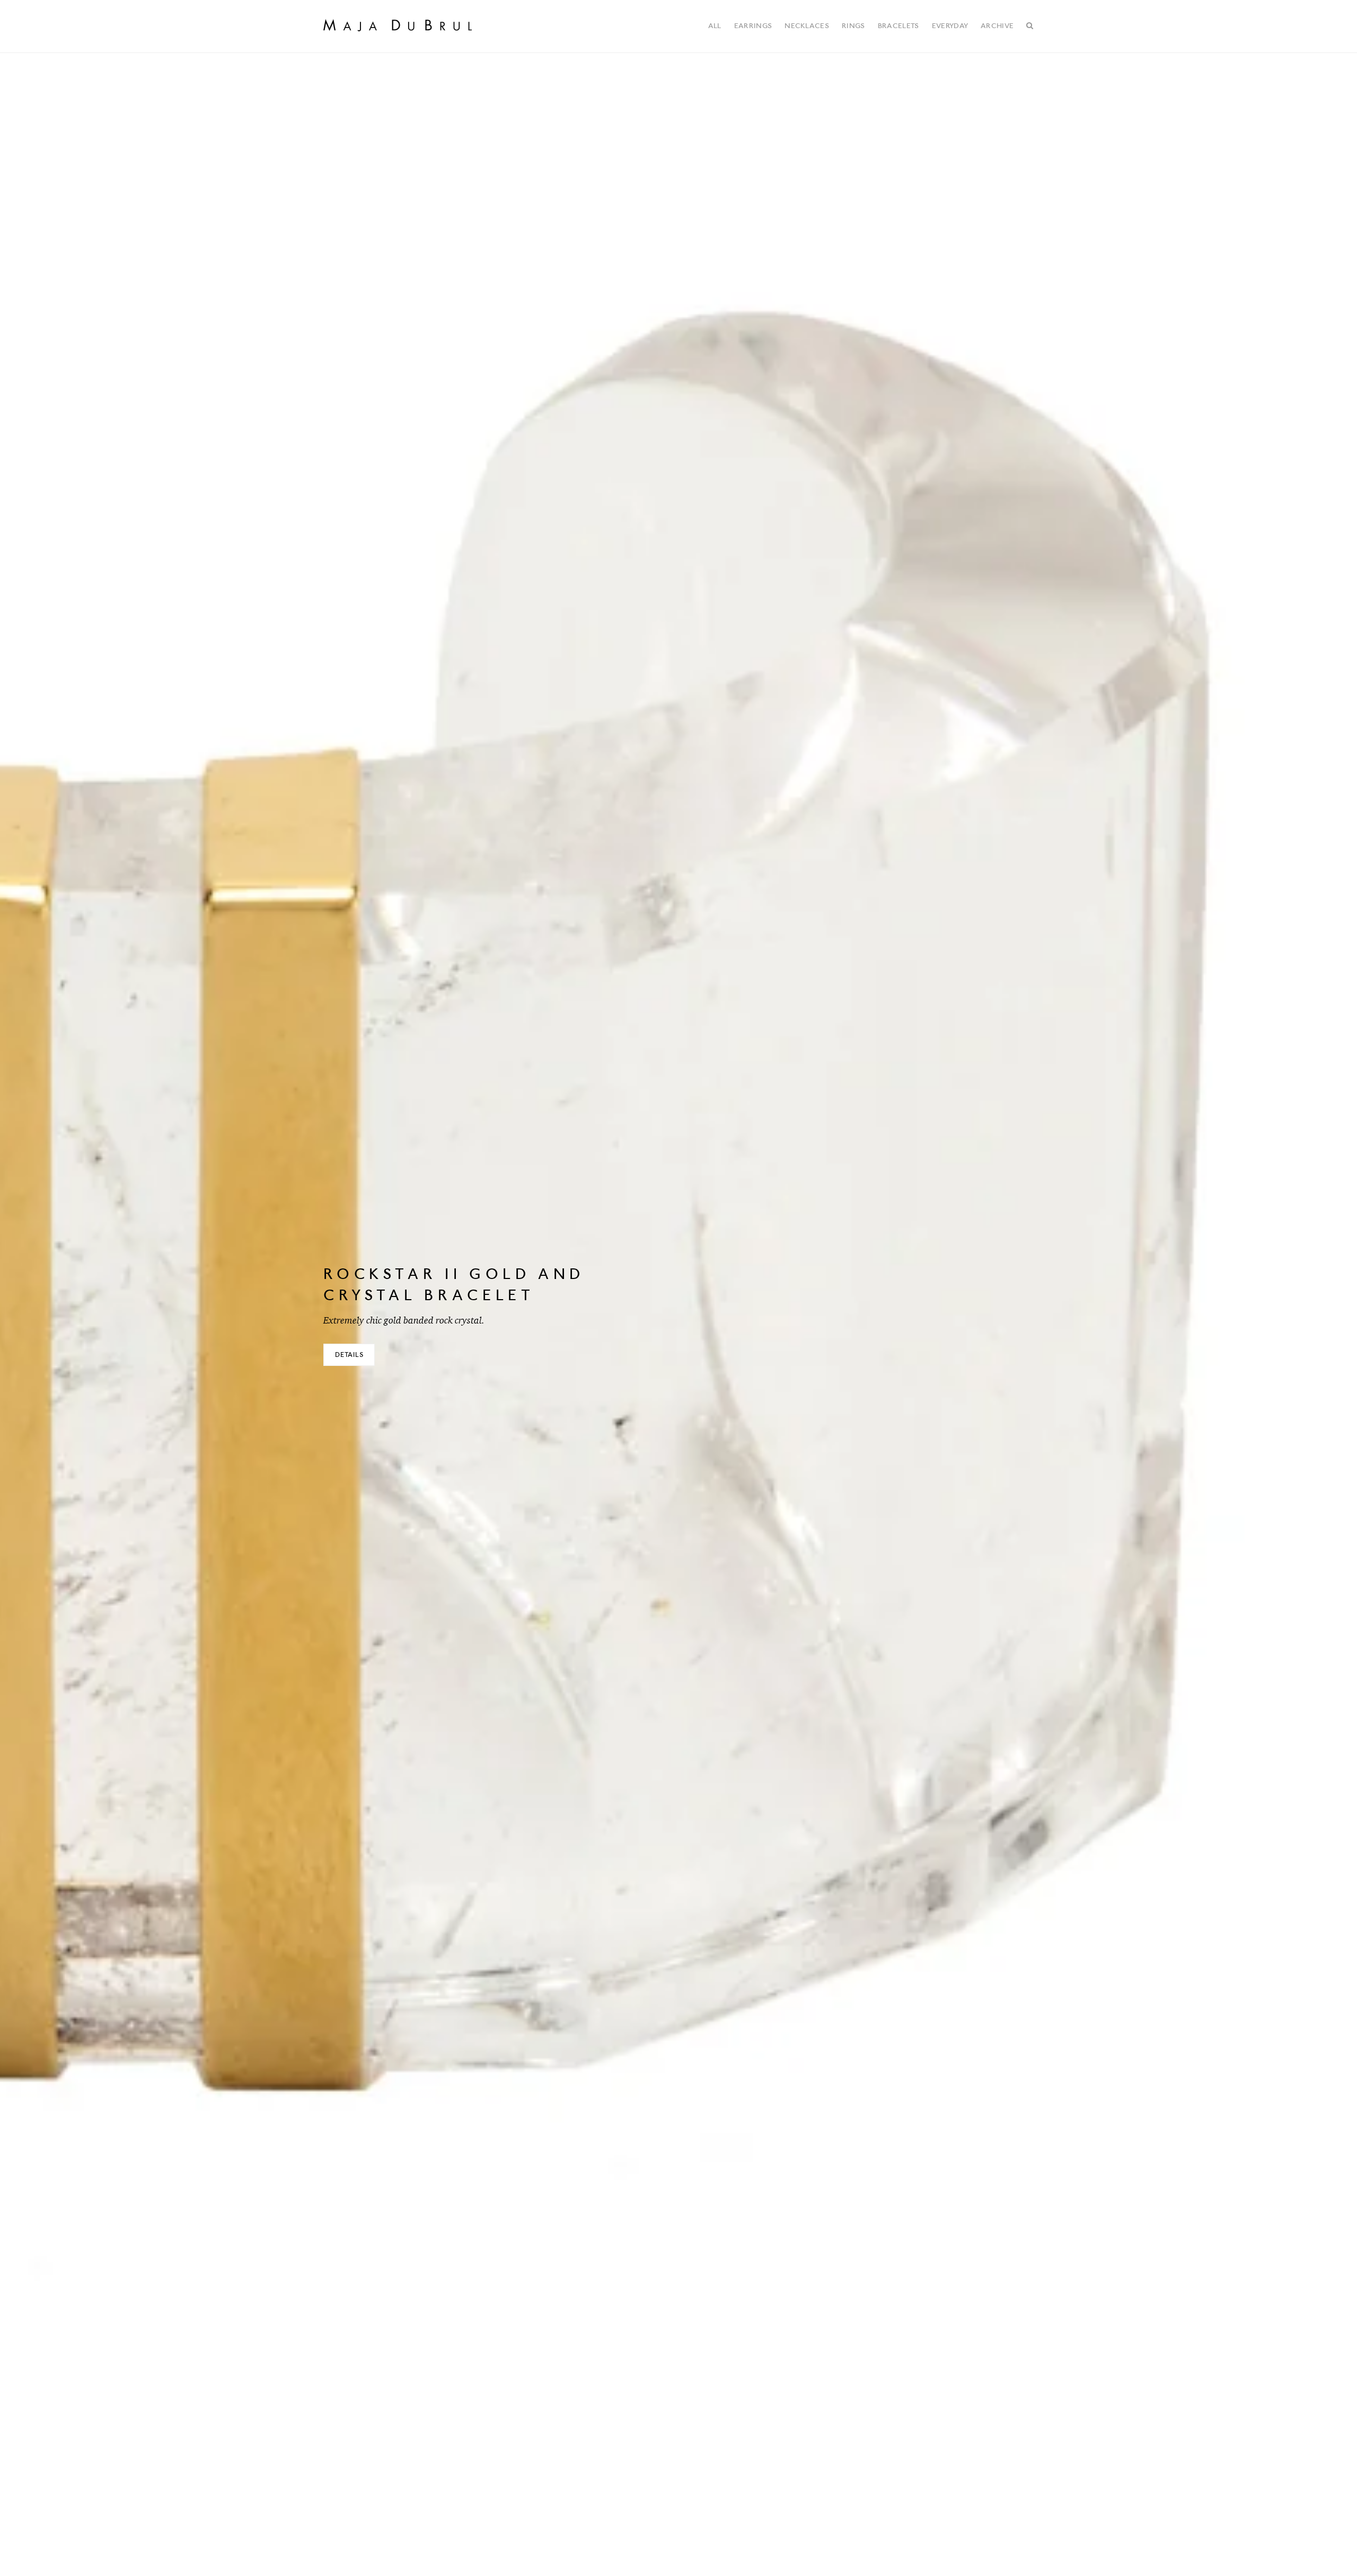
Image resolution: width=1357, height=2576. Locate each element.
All (715, 26)
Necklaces (807, 26)
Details (349, 1355)
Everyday (950, 26)
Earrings (753, 26)
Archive (997, 26)
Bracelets (898, 26)
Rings (853, 26)
